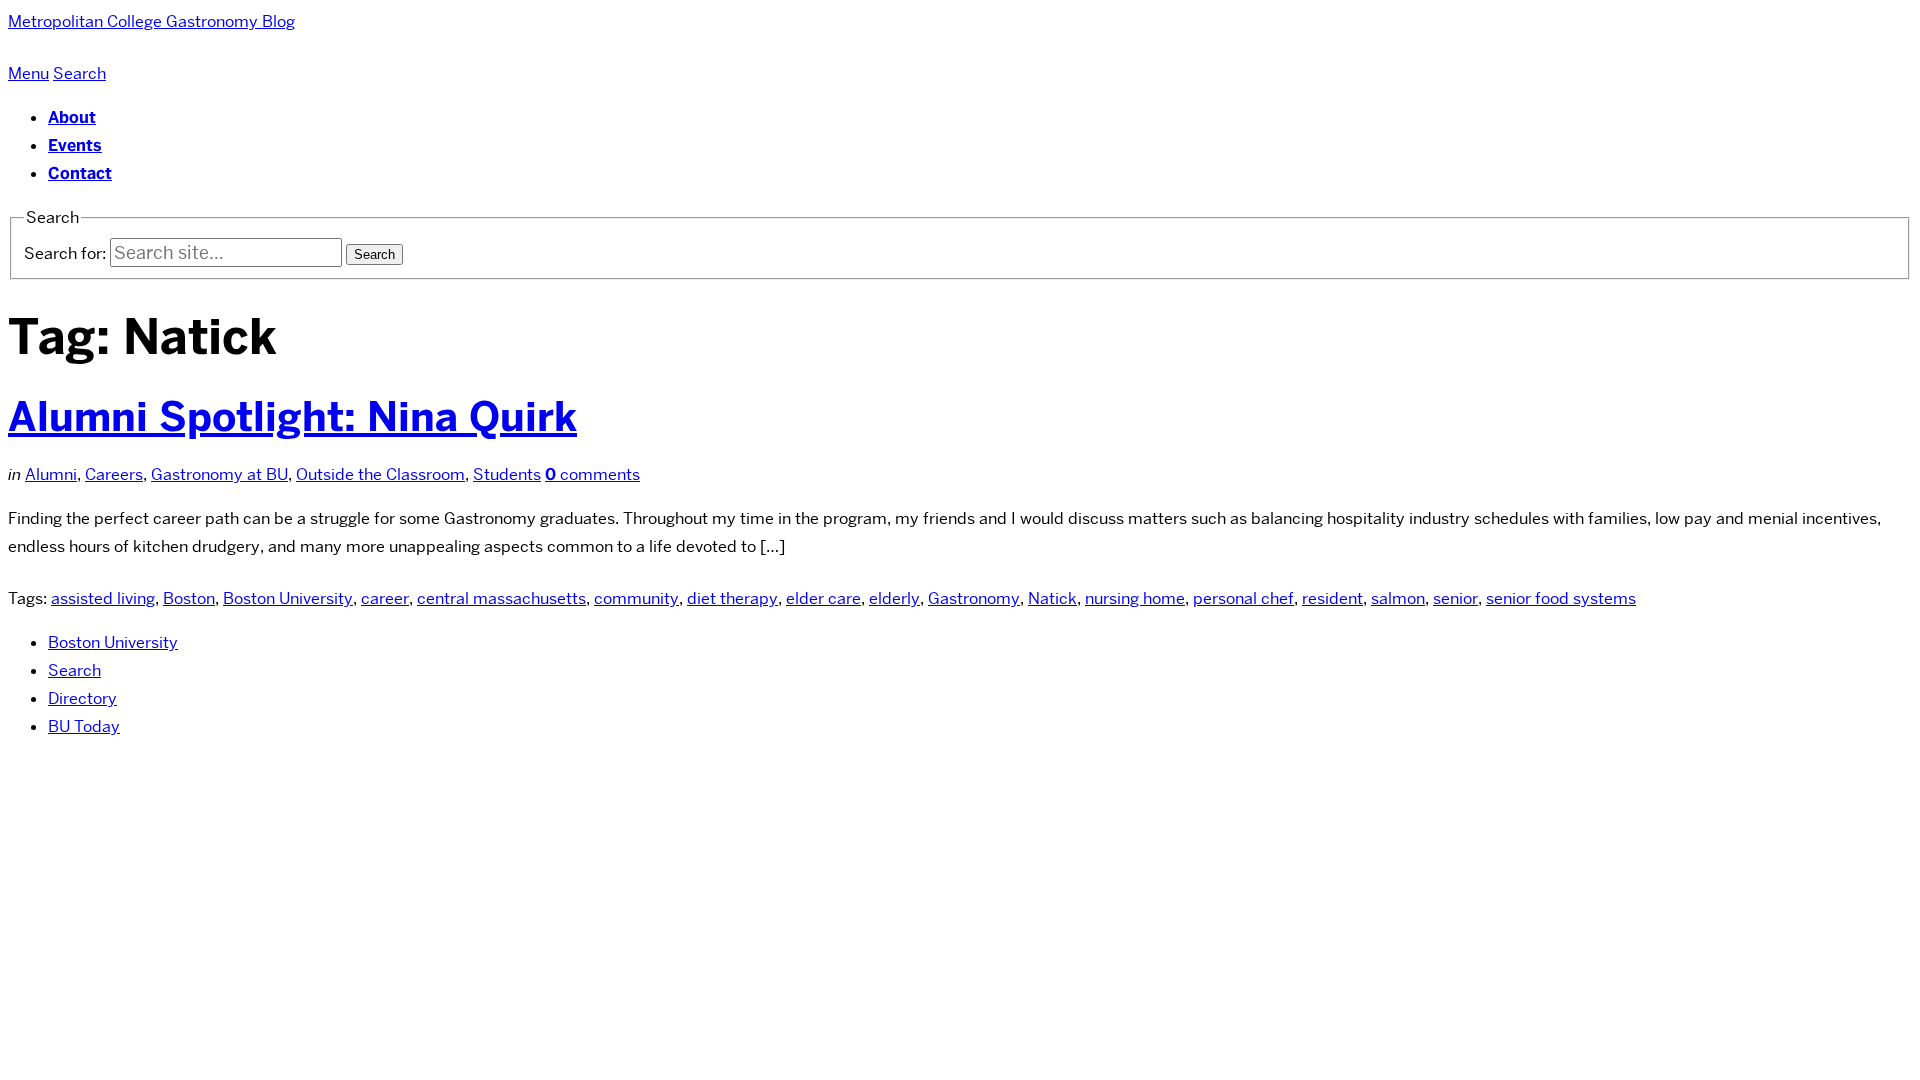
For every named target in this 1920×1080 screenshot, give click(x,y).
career (385, 598)
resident (1332, 598)
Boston (189, 598)
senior (1455, 598)
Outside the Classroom (380, 474)
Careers (114, 474)
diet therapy (732, 598)
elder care (823, 598)
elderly (894, 598)
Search (74, 670)
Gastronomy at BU (219, 474)
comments (592, 474)
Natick (1052, 598)
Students (507, 474)
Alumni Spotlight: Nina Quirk (292, 417)
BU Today (84, 726)
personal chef (1243, 598)
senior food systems (1561, 598)
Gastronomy (974, 598)
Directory (82, 698)
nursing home (1135, 598)
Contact (80, 173)
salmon (1398, 598)
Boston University (288, 598)
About (72, 117)
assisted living (103, 598)
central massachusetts (501, 598)
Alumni (51, 474)
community (636, 598)
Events (75, 145)
